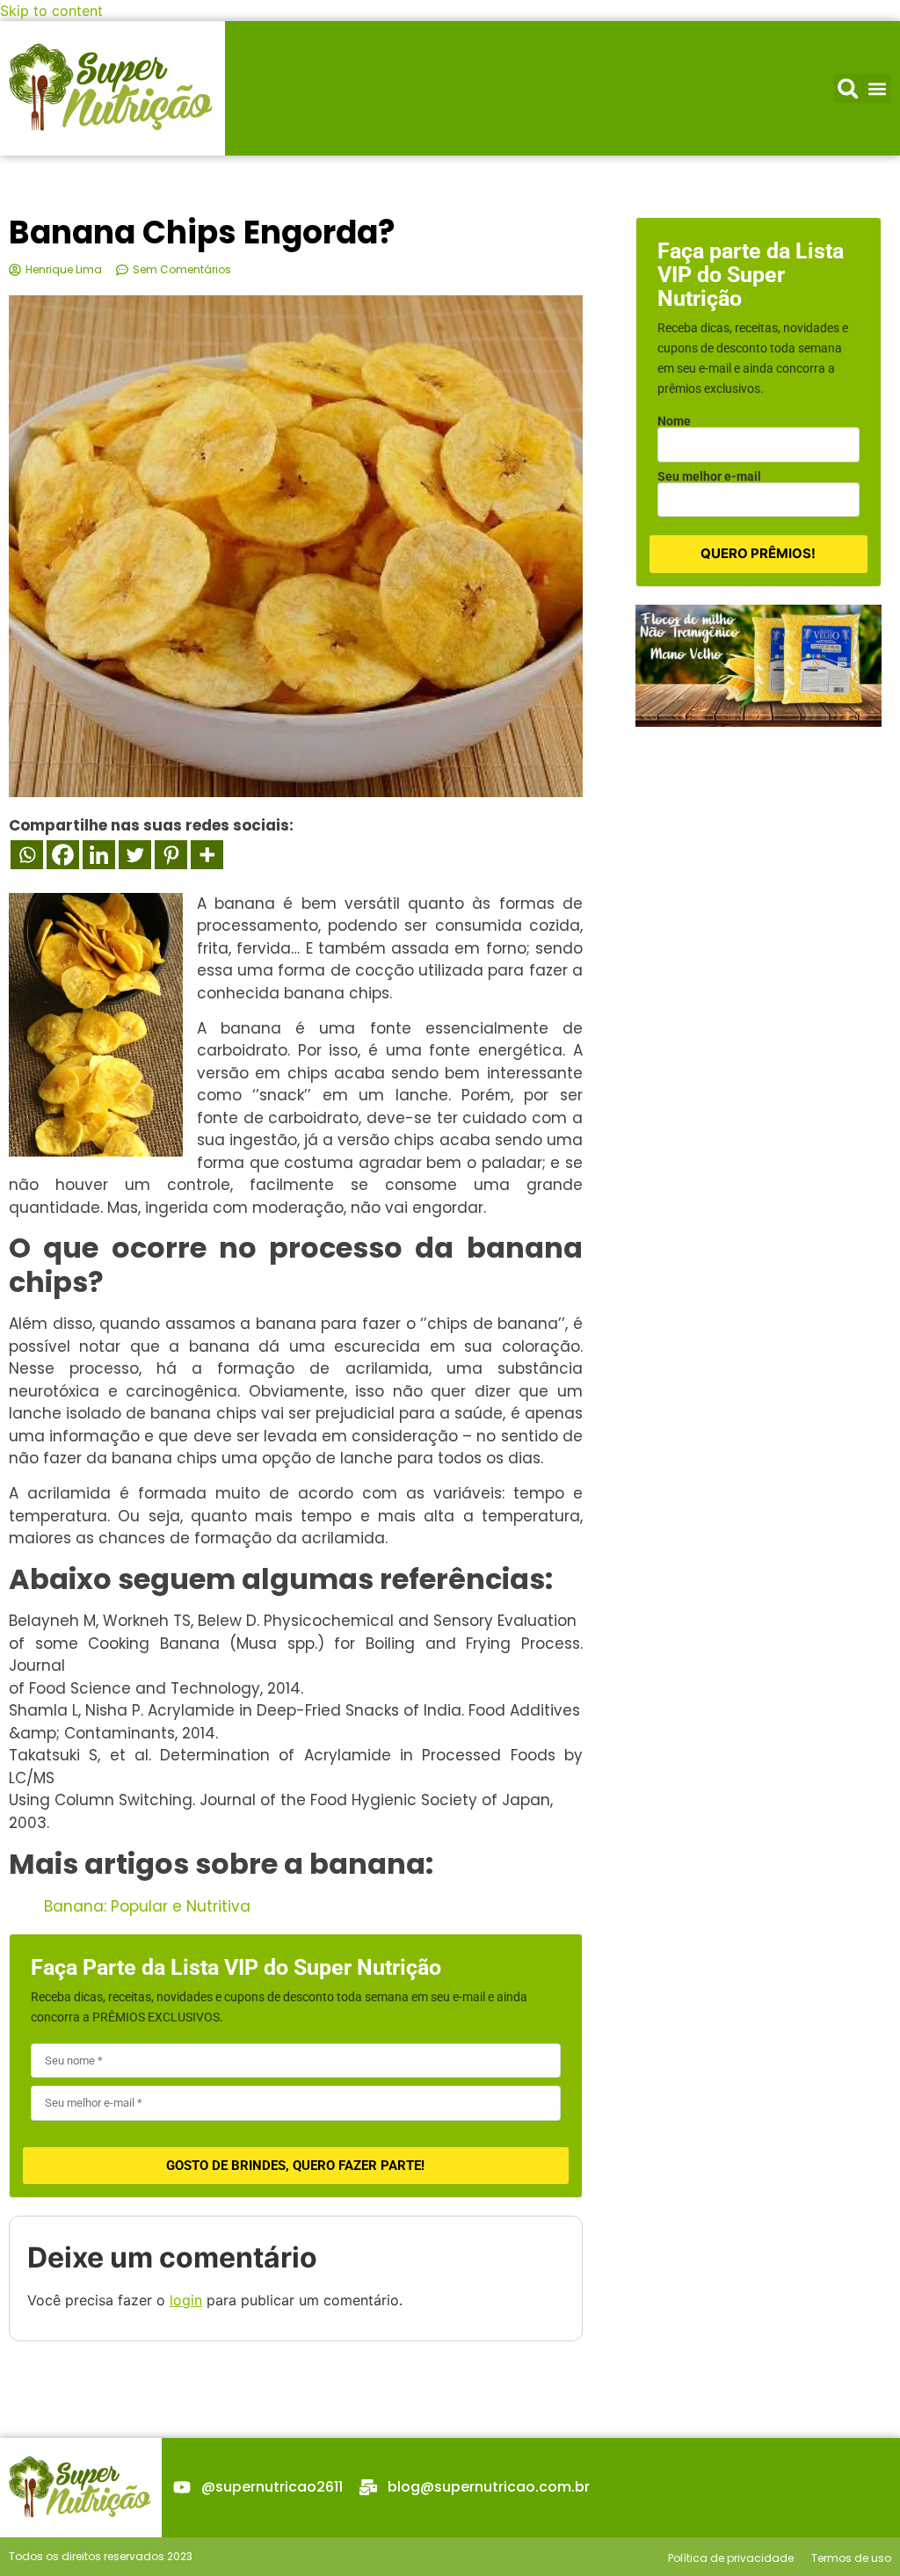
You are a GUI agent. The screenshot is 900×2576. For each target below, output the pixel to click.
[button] (848, 88)
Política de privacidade (731, 2558)
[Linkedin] (99, 855)
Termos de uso (851, 2558)
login (186, 2300)
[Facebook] (63, 855)
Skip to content (51, 11)
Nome (674, 421)
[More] (207, 855)
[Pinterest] (171, 855)
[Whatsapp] (27, 855)
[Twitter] (135, 855)
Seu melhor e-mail (709, 476)
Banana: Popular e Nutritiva (147, 1906)
